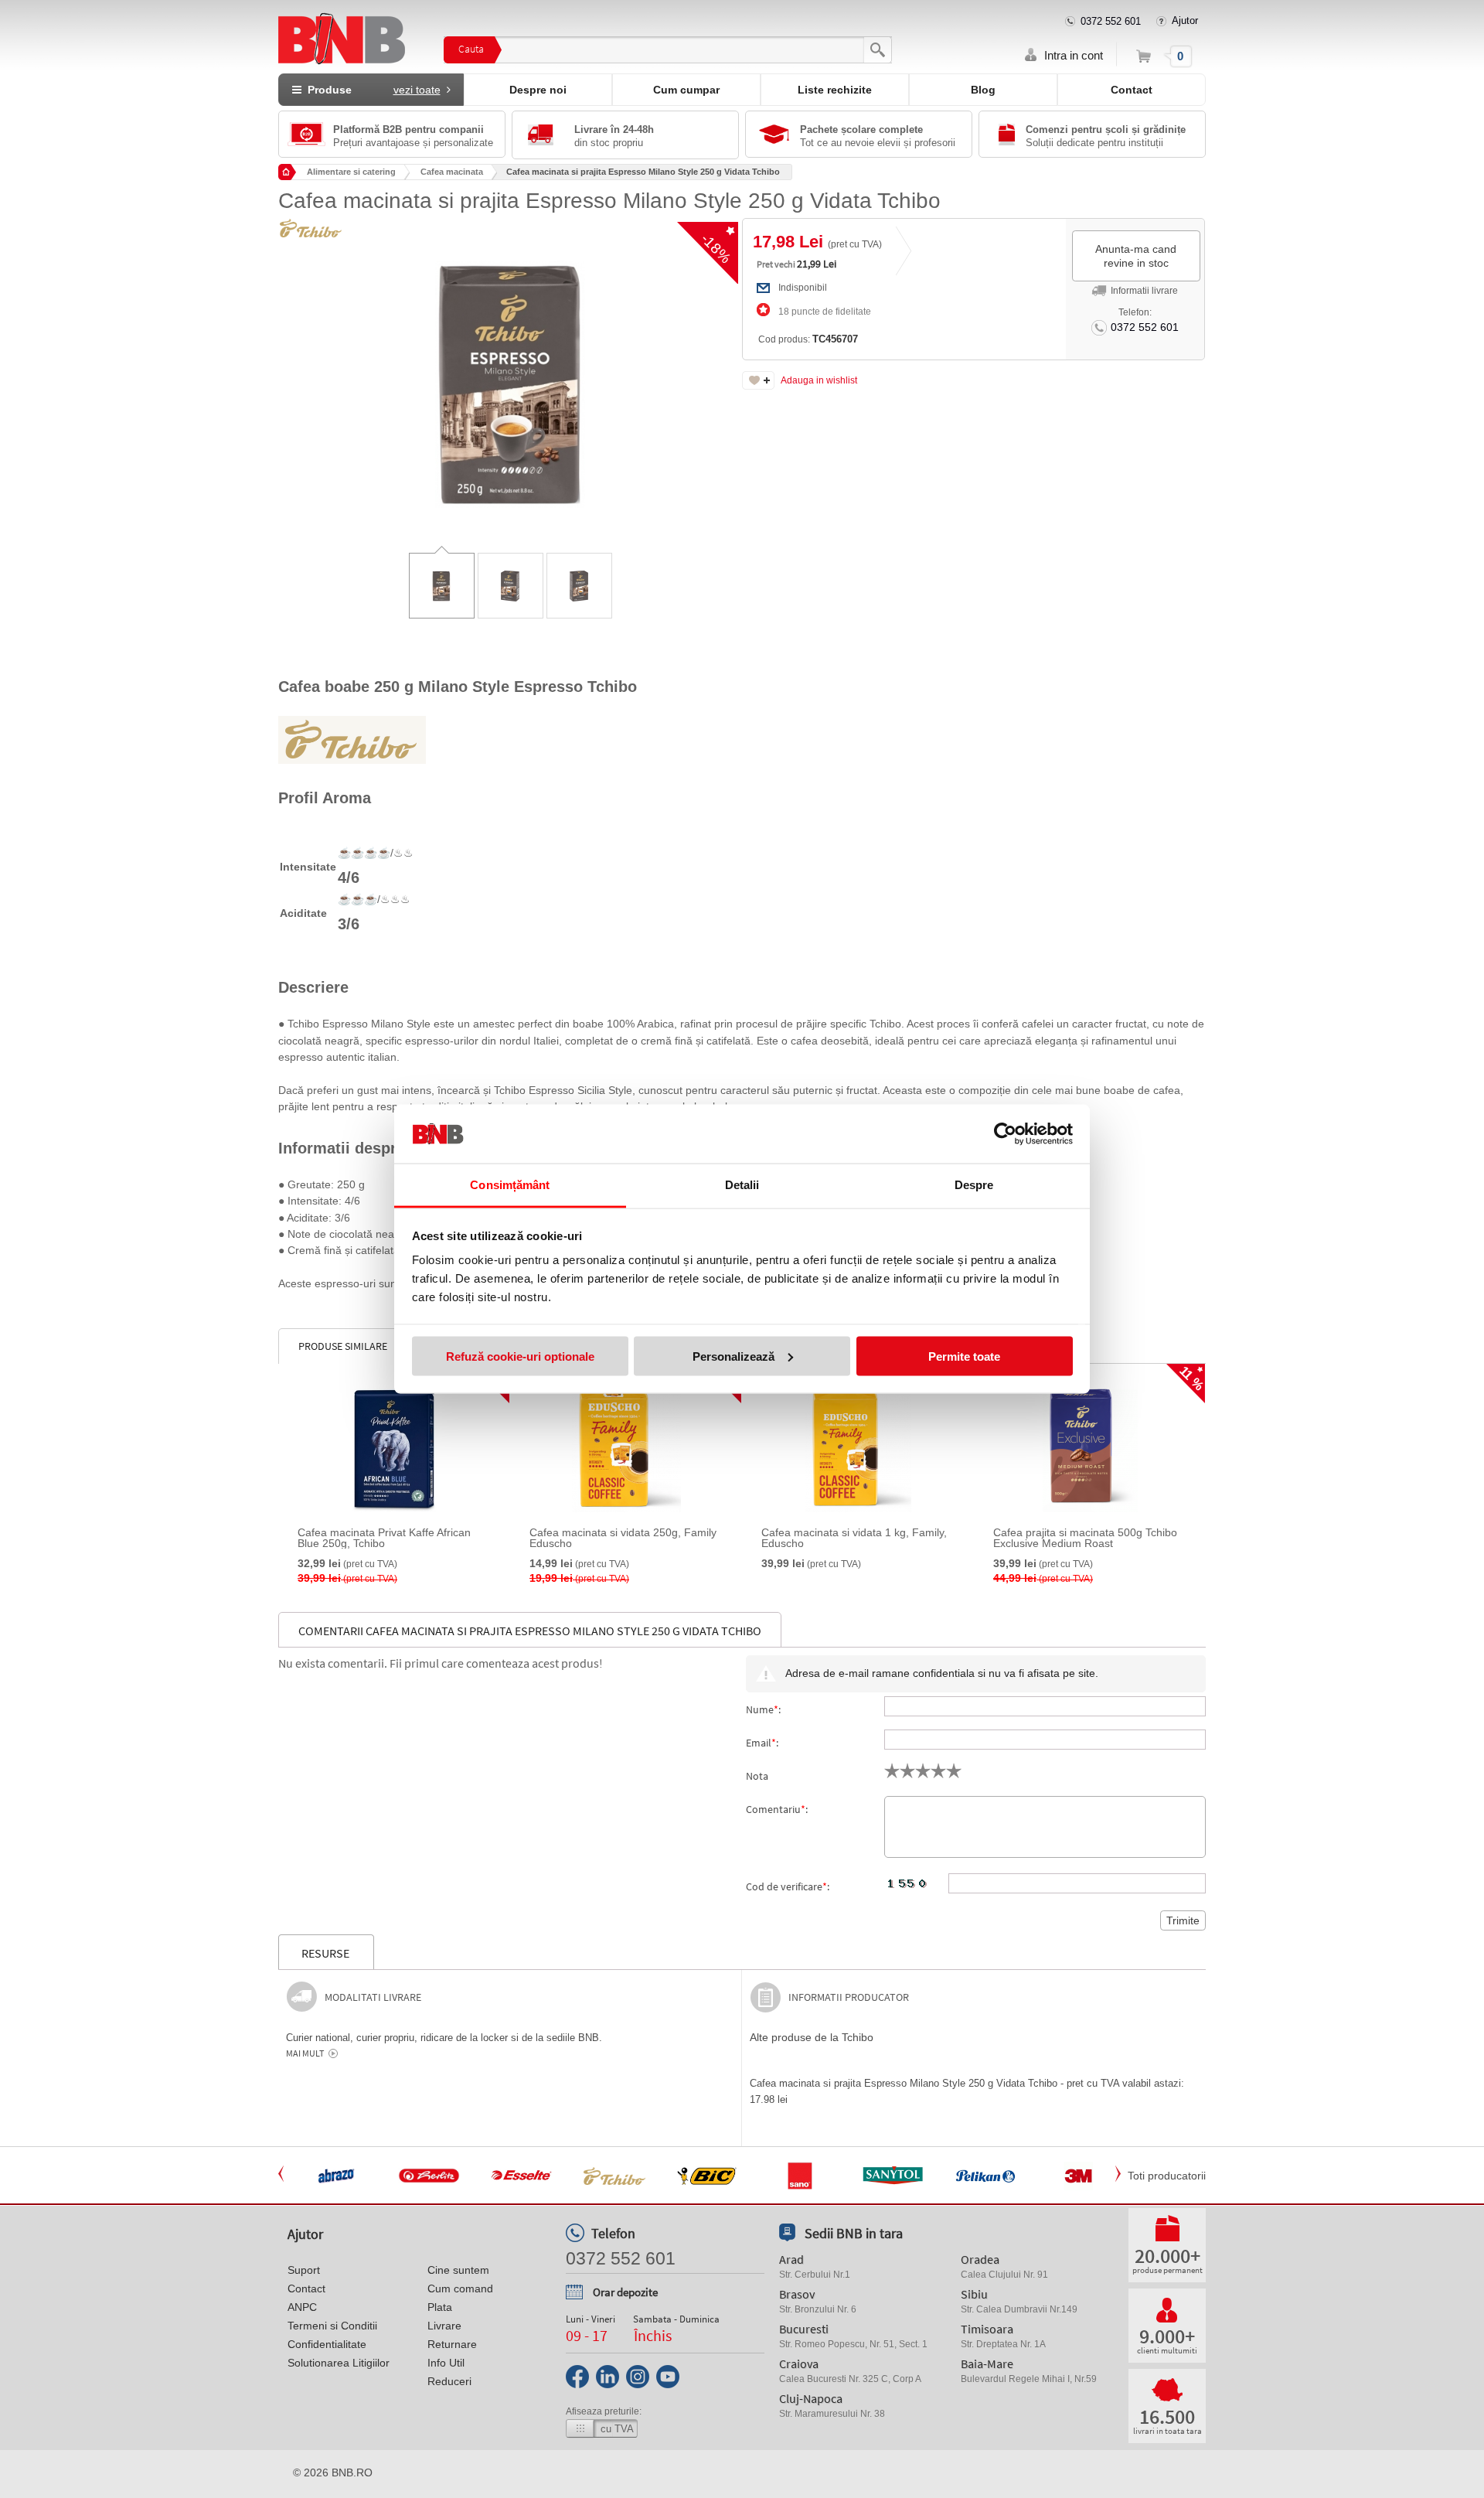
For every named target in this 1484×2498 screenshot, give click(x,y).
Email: (762, 1743)
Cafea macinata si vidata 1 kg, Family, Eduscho (854, 1538)
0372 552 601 (1111, 21)
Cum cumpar (686, 90)
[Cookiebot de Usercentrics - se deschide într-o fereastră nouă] (1005, 1134)
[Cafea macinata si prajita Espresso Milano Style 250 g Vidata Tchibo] (510, 373)
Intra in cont (1074, 55)
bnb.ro (352, 2472)
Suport (304, 2270)
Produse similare (343, 1346)
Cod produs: (808, 339)
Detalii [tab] (742, 1185)
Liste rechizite (835, 90)
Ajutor (1185, 20)
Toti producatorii (1167, 2176)
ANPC (302, 2307)
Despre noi (538, 90)
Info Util (446, 2363)
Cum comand (460, 2288)
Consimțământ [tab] (510, 1185)
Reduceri (449, 2381)
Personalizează (733, 1356)
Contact (1132, 90)
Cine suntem (458, 2270)
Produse (371, 90)
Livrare (444, 2326)
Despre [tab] (974, 1185)
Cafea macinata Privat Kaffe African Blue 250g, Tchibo (384, 1538)
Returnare (452, 2344)
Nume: (763, 1709)
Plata (440, 2307)
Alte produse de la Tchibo (812, 2037)
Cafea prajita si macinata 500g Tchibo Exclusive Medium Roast (1085, 1538)
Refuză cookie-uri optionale (520, 1356)
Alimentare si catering (351, 172)
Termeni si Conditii (332, 2326)
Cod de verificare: (788, 1886)
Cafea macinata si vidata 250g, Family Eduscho (623, 1538)
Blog (983, 90)
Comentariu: (777, 1809)
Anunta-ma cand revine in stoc (1136, 256)
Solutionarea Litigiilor (339, 2363)
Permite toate (964, 1356)
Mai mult (305, 2053)
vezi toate (417, 90)
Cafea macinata (452, 172)
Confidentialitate (327, 2344)
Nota (757, 1776)
